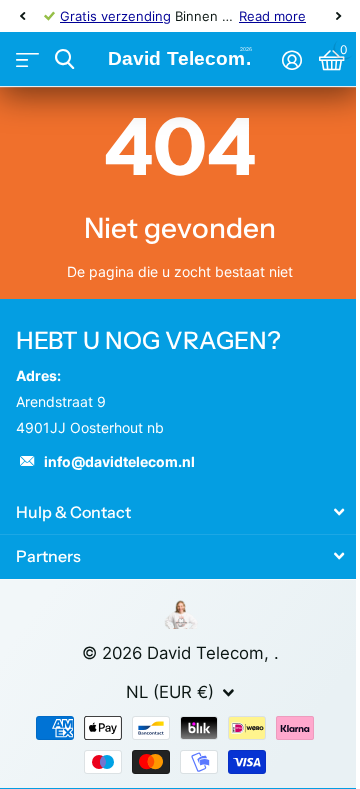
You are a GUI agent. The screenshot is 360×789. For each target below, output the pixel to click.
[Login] (291, 60)
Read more (272, 16)
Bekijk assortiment (27, 59)
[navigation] (22, 16)
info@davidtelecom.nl (119, 461)
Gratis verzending (115, 16)
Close (180, 511)
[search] (64, 59)
